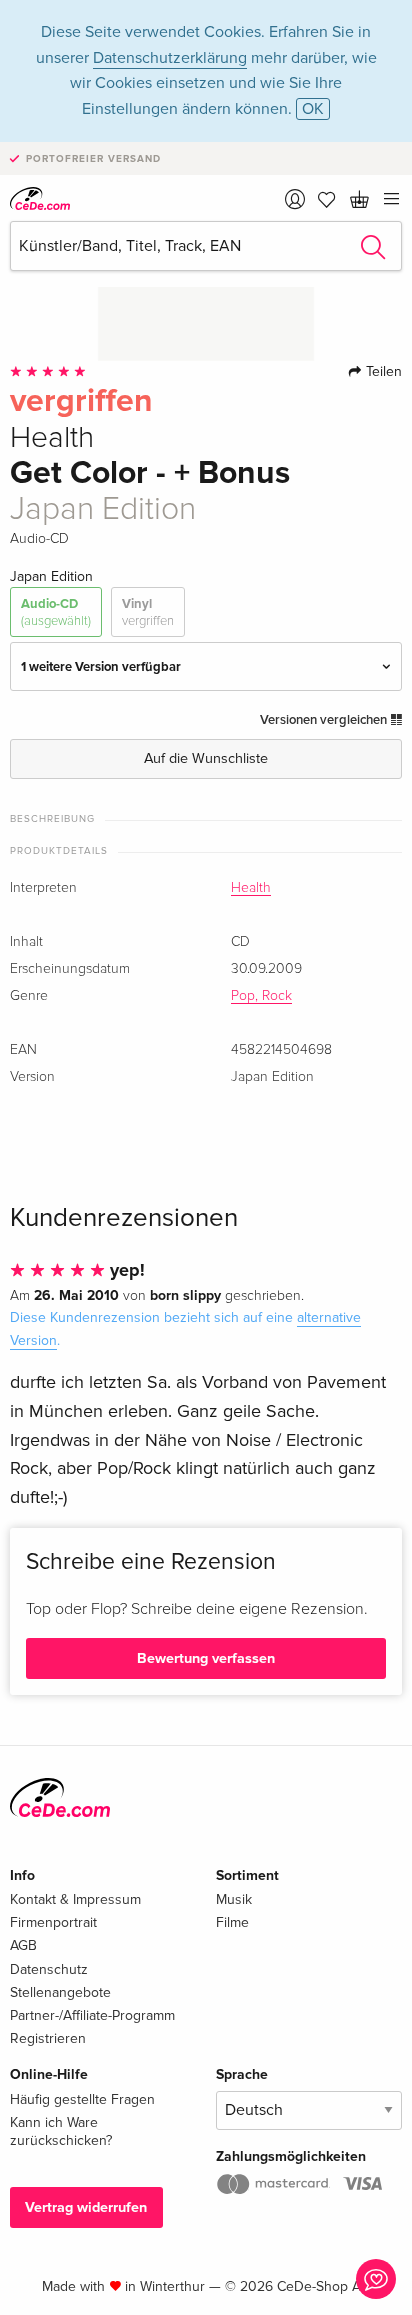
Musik (234, 1899)
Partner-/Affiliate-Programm (92, 2015)
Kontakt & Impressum (75, 1899)
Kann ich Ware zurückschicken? (61, 2131)
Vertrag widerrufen (86, 2207)
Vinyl (148, 612)
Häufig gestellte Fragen (82, 2099)
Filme (232, 1922)
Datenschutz (49, 1969)
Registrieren (48, 2038)
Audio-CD (56, 612)
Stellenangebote (60, 1992)
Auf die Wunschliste (206, 758)
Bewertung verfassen (206, 1658)
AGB (23, 1945)
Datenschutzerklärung (170, 58)
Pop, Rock (261, 996)
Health (251, 888)
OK (313, 109)
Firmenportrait (53, 1922)
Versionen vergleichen (325, 720)
